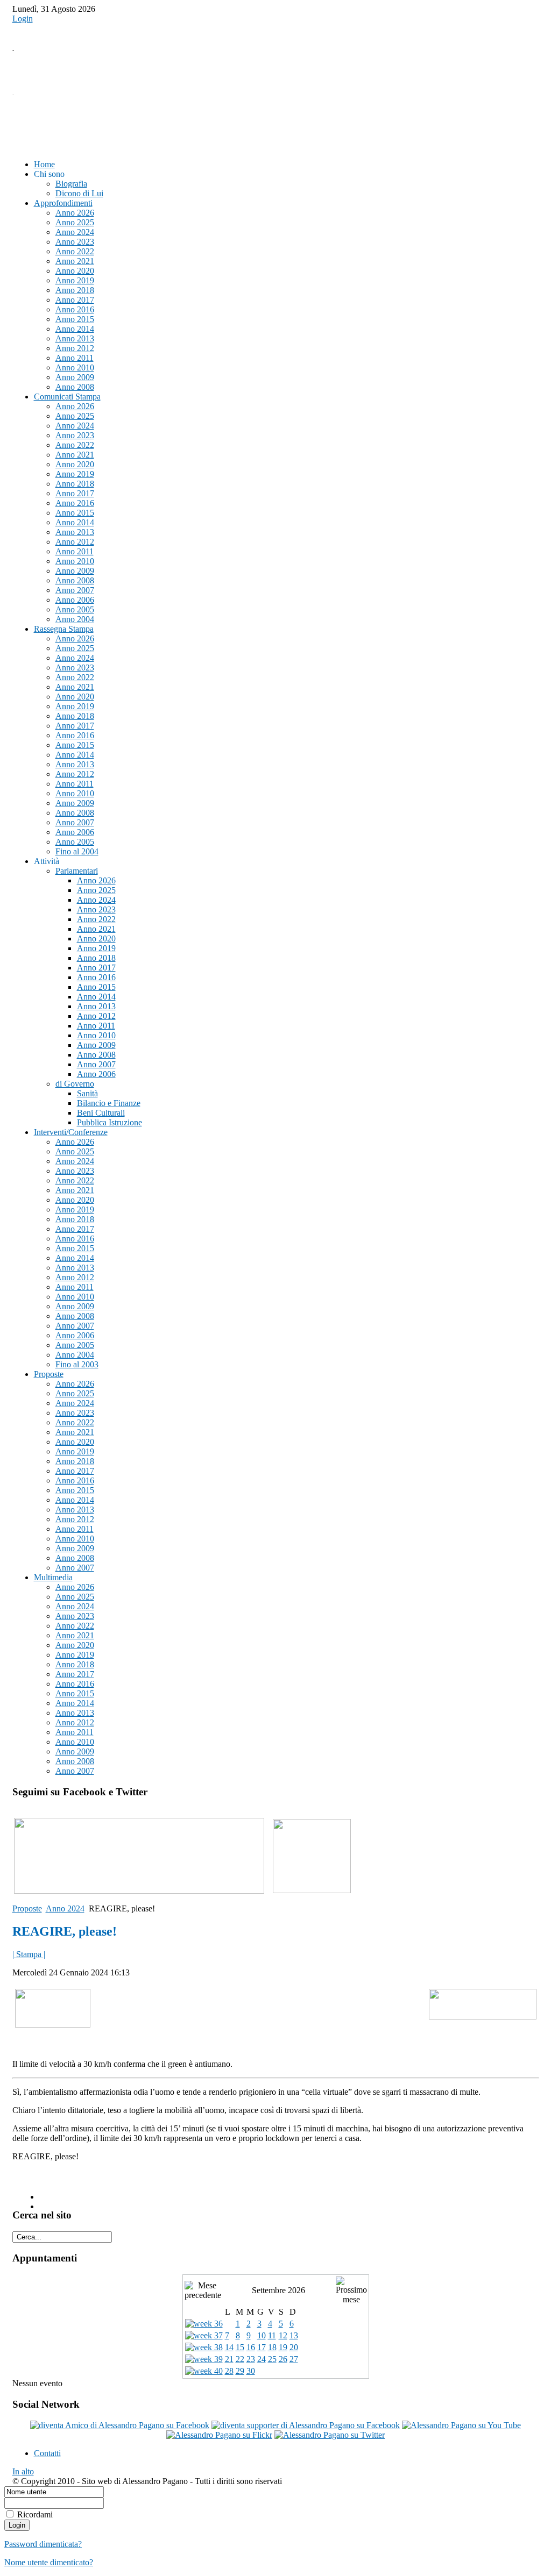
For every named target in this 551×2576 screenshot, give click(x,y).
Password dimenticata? (43, 2544)
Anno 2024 (65, 1908)
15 (240, 2347)
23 (251, 2359)
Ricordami (35, 2514)
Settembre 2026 (278, 2290)
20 (294, 2347)
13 (294, 2335)
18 (272, 2347)
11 (272, 2335)
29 (240, 2371)
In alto (23, 2471)
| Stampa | (29, 1954)
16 (251, 2347)
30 (251, 2371)
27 (294, 2359)
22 (240, 2359)
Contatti (47, 2453)
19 (283, 2347)
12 (283, 2335)
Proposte (27, 1908)
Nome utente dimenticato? (49, 2562)
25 (272, 2359)
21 (229, 2359)
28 (229, 2371)
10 (262, 2335)
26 (283, 2359)
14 (229, 2347)
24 (262, 2359)
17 (262, 2347)
